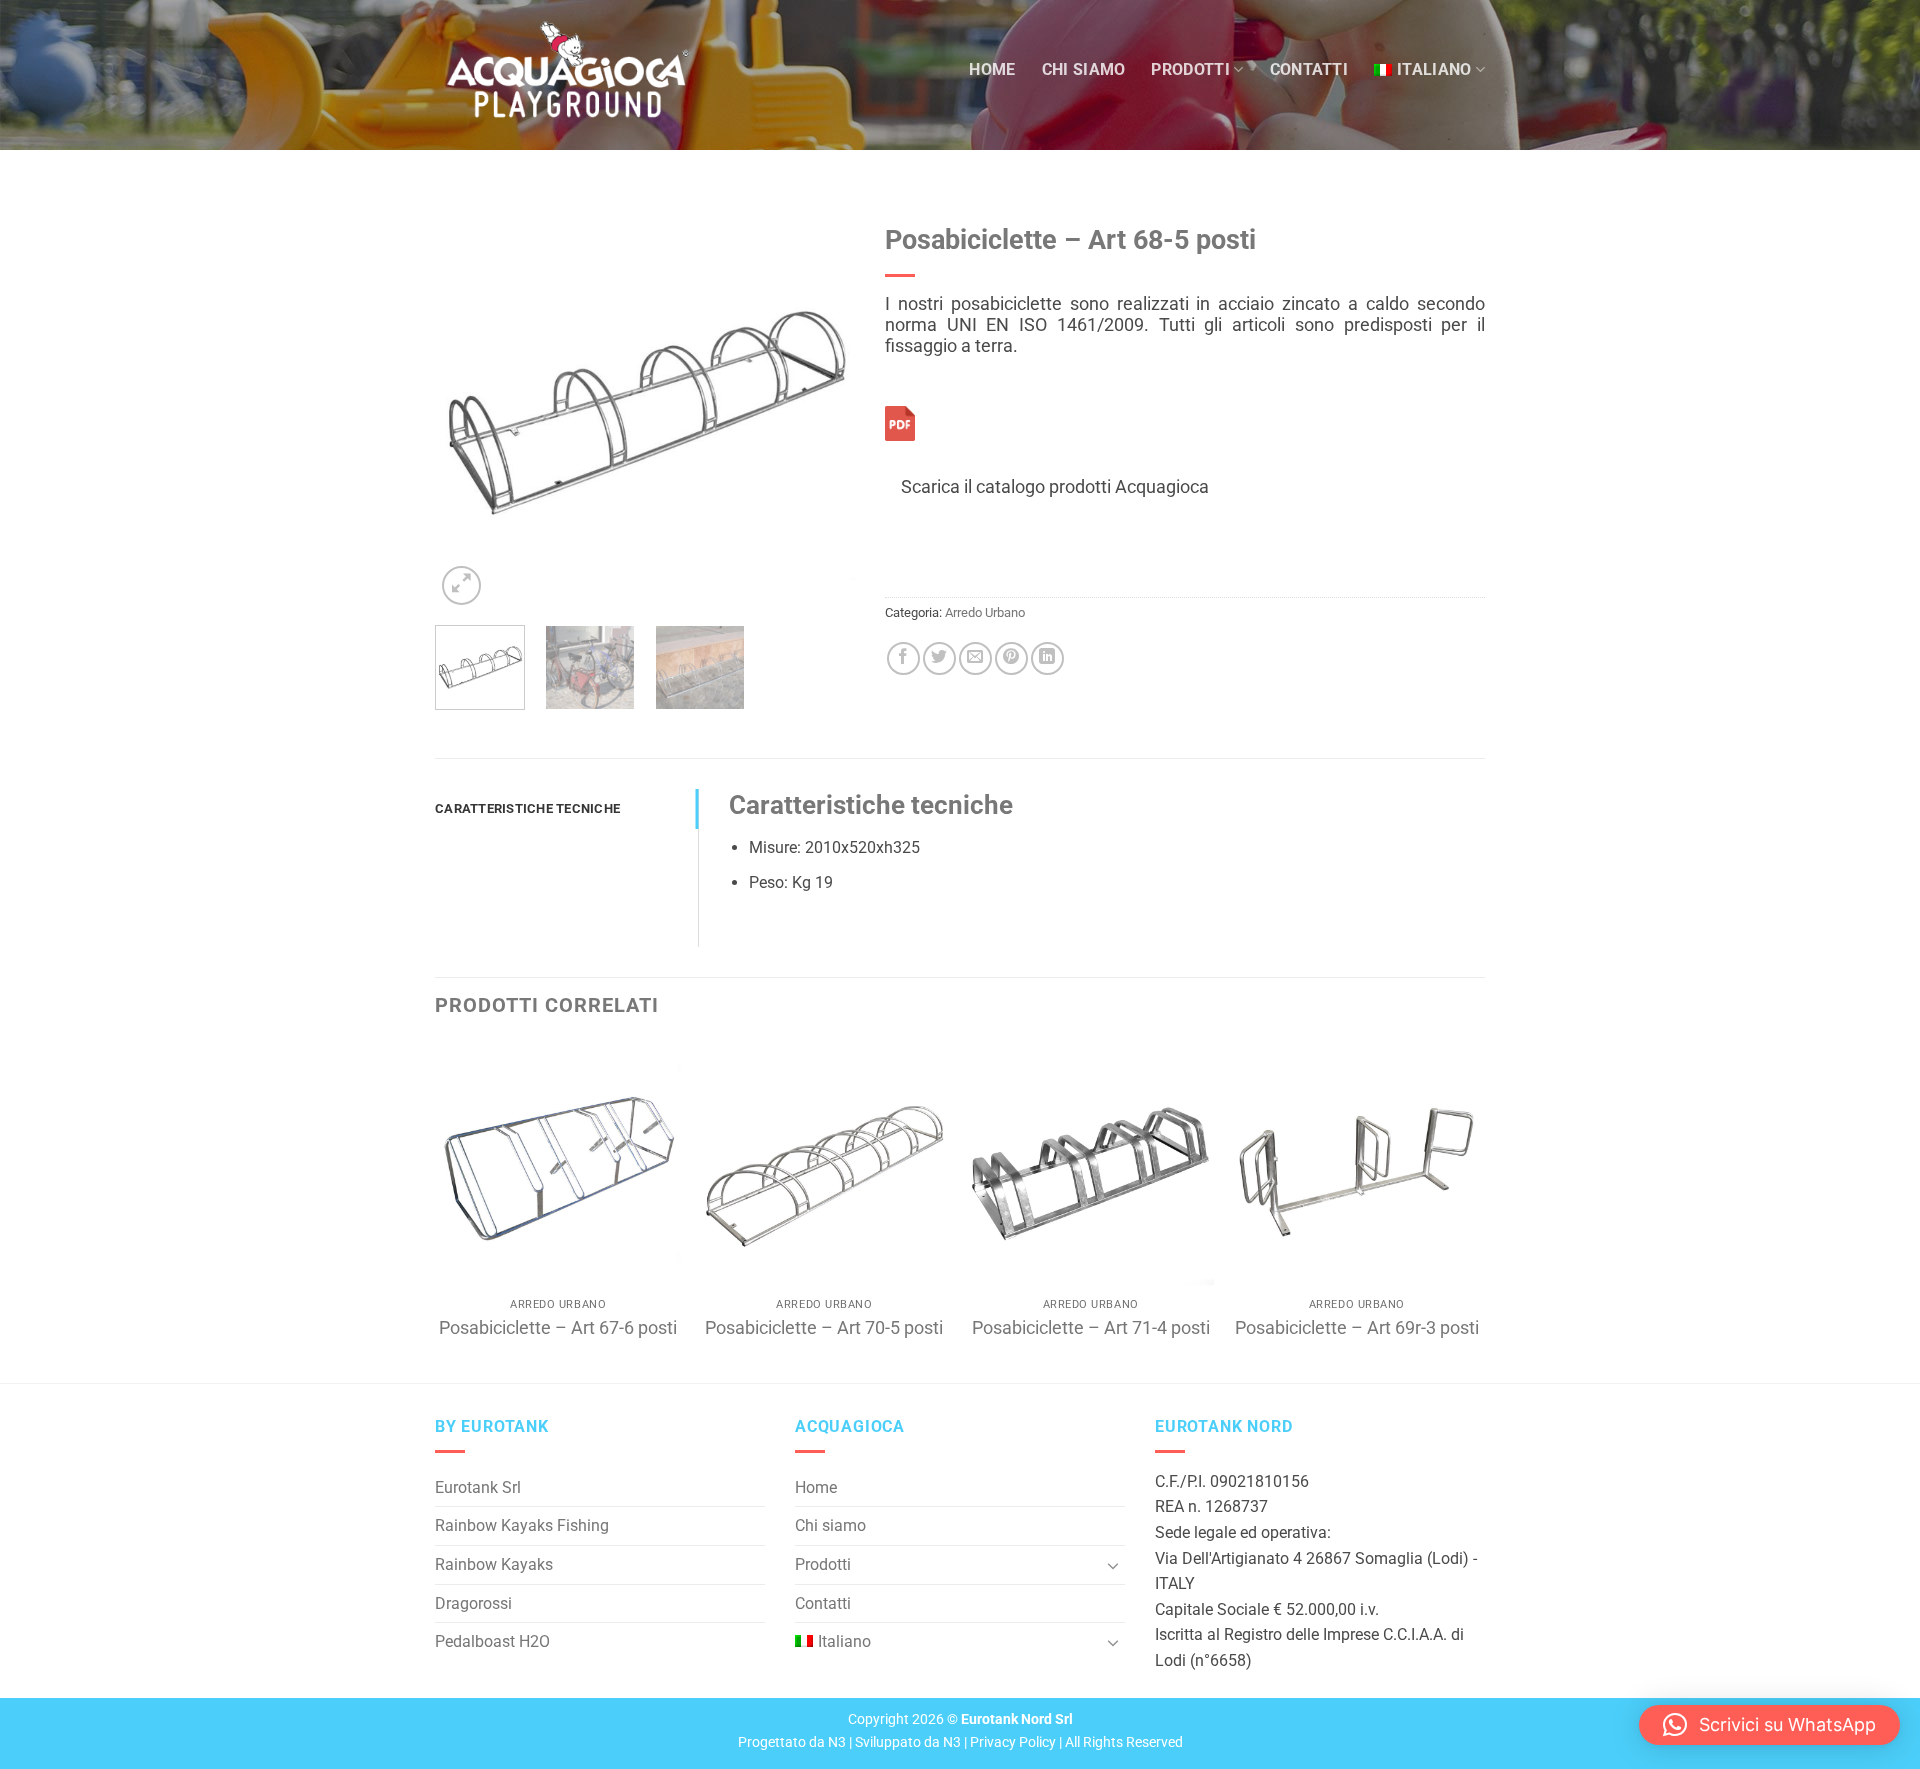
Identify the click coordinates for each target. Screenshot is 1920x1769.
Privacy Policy (1013, 1742)
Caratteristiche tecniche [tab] (527, 808)
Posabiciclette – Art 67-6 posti (558, 1327)
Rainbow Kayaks (494, 1564)
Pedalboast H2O (492, 1641)
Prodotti (1190, 69)
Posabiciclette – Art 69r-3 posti (1357, 1327)
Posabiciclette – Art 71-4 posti (1091, 1327)
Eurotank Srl (478, 1487)
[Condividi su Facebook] (903, 658)
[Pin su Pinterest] (1011, 658)
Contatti (1309, 69)
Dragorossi (473, 1603)
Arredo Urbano (985, 612)
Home (992, 69)
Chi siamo (1084, 69)
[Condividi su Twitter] (939, 658)
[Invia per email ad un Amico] (975, 658)
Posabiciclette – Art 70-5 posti (824, 1327)
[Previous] (469, 400)
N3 (837, 1742)
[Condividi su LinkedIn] (1047, 658)
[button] (461, 585)
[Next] (821, 400)
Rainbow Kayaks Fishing (522, 1525)
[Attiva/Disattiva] (1113, 1565)
